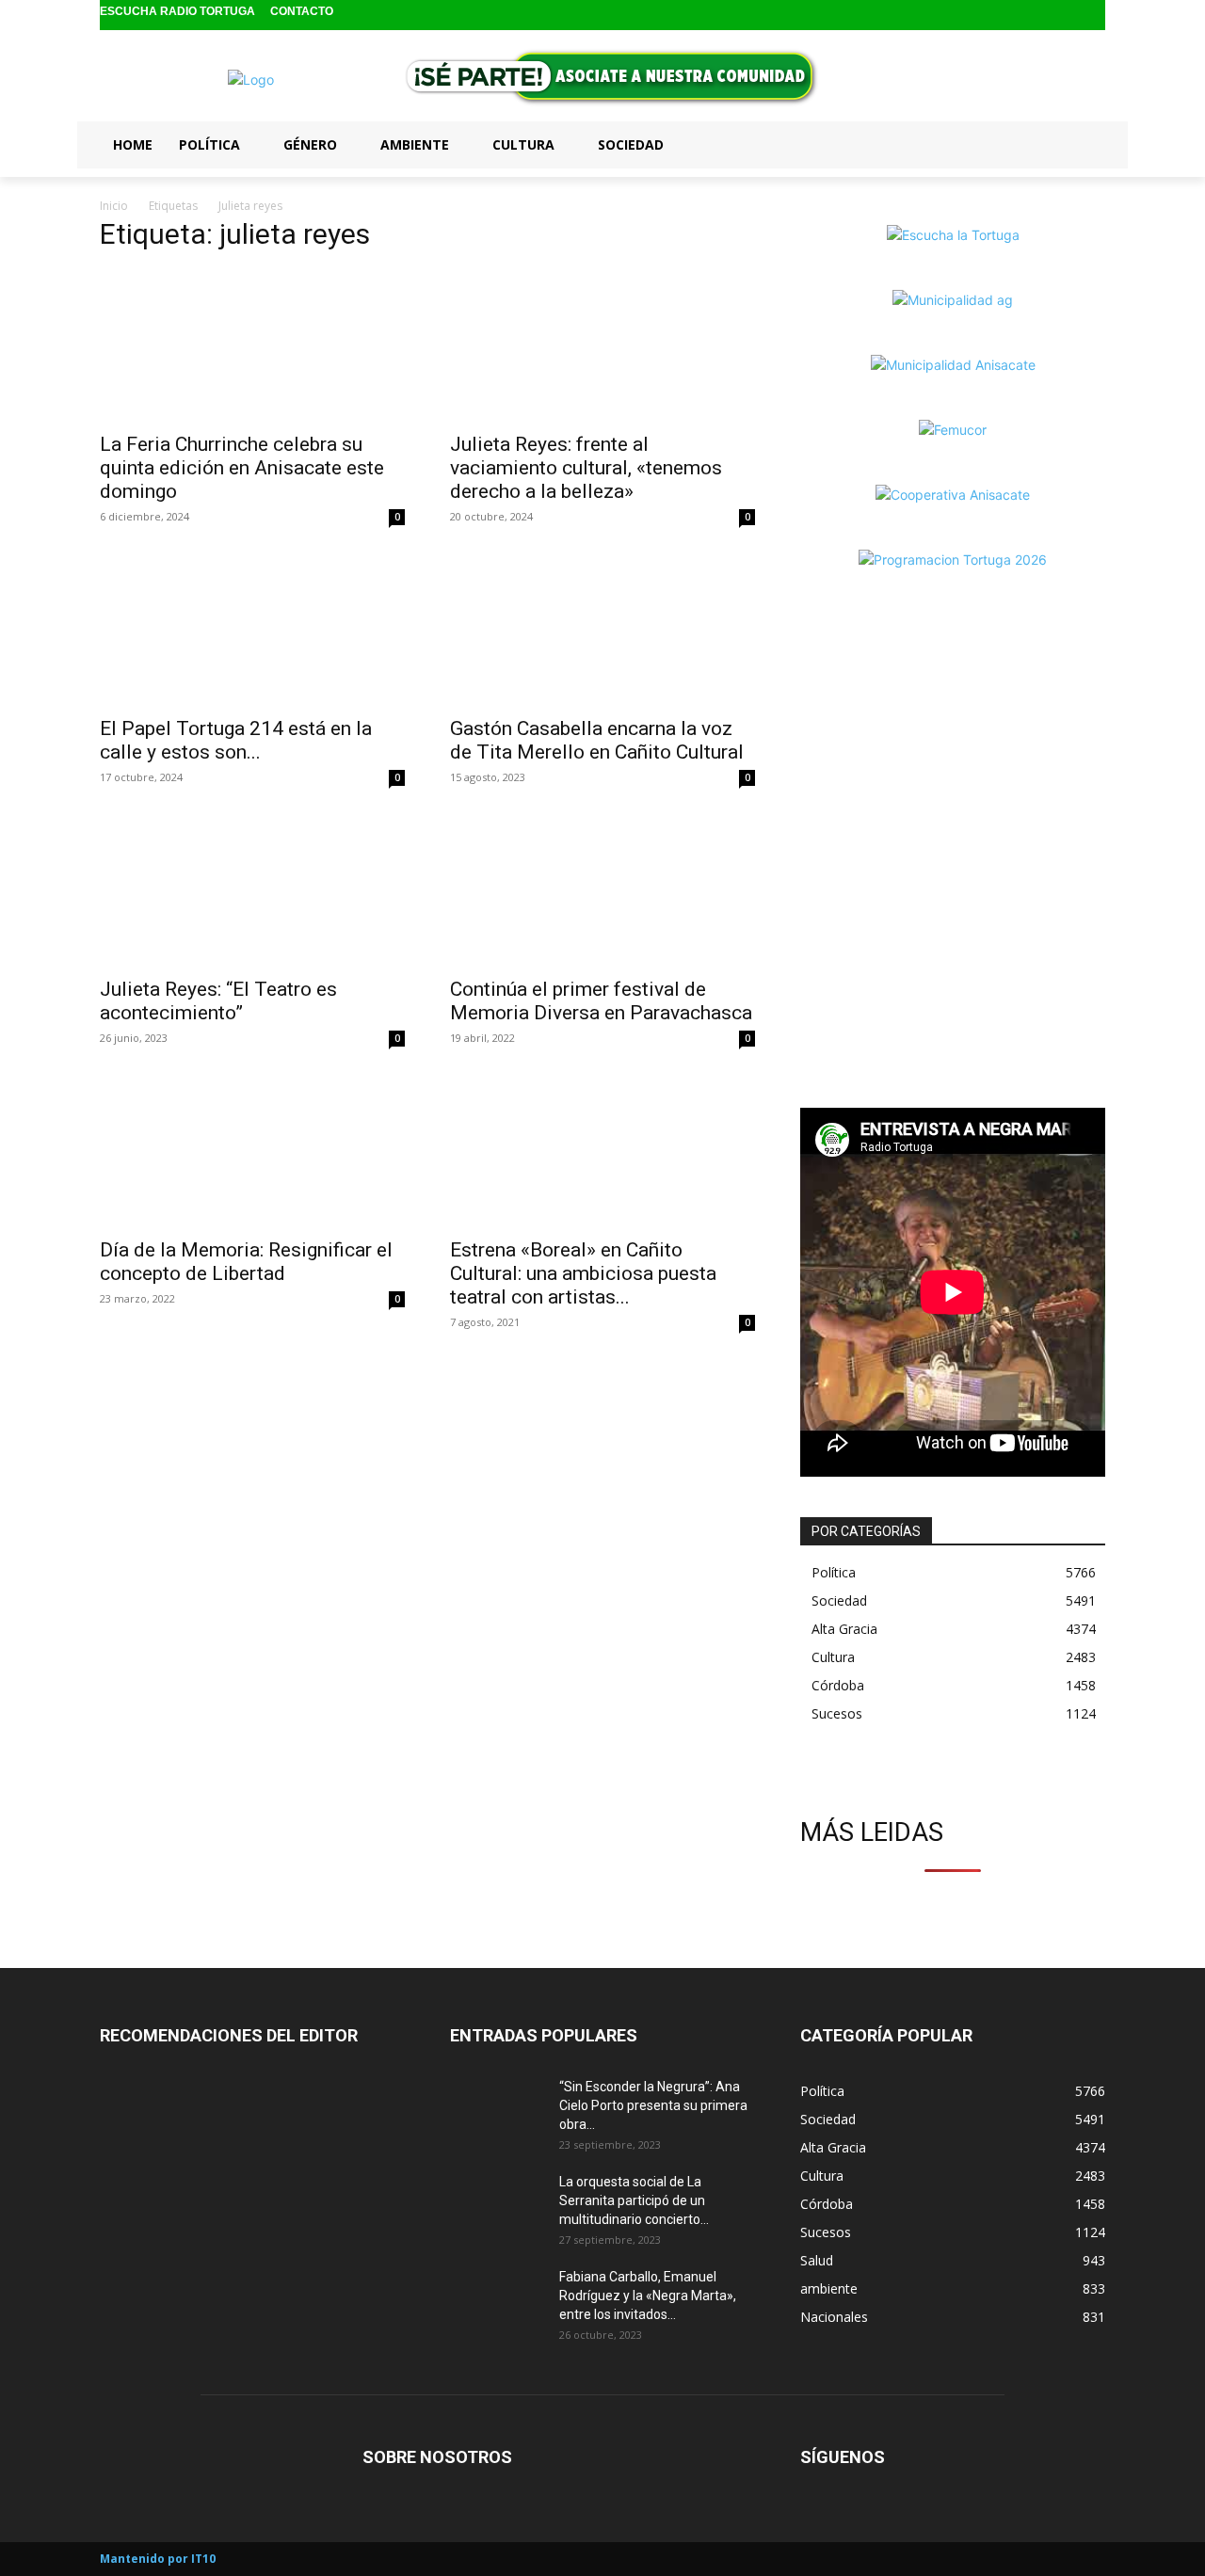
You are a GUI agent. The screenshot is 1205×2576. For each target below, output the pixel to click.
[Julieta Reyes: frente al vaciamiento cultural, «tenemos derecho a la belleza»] (602, 345)
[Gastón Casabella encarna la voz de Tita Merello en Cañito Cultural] (602, 630)
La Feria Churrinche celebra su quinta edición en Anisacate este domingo (242, 468)
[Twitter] (1093, 16)
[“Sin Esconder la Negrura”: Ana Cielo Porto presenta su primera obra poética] (497, 2110)
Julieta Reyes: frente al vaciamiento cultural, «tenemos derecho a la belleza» (586, 468)
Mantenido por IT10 (158, 2559)
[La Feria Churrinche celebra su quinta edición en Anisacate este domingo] (252, 345)
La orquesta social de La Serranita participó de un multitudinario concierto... (634, 2200)
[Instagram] (1063, 16)
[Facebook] (1033, 16)
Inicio (114, 206)
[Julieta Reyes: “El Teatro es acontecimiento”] (252, 890)
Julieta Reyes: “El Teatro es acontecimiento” (218, 1001)
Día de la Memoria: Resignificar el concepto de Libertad (246, 1262)
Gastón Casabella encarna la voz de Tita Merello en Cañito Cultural (597, 740)
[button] (1083, 144)
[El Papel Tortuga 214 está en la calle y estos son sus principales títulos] (252, 630)
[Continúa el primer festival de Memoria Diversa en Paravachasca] (602, 890)
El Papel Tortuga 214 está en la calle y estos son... (236, 740)
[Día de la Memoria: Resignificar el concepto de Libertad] (252, 1151)
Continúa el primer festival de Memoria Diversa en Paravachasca (601, 1001)
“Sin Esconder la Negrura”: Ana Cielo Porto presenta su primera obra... (653, 2105)
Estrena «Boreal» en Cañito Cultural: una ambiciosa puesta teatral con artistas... (583, 1273)
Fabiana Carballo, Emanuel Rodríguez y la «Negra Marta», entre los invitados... (648, 2296)
